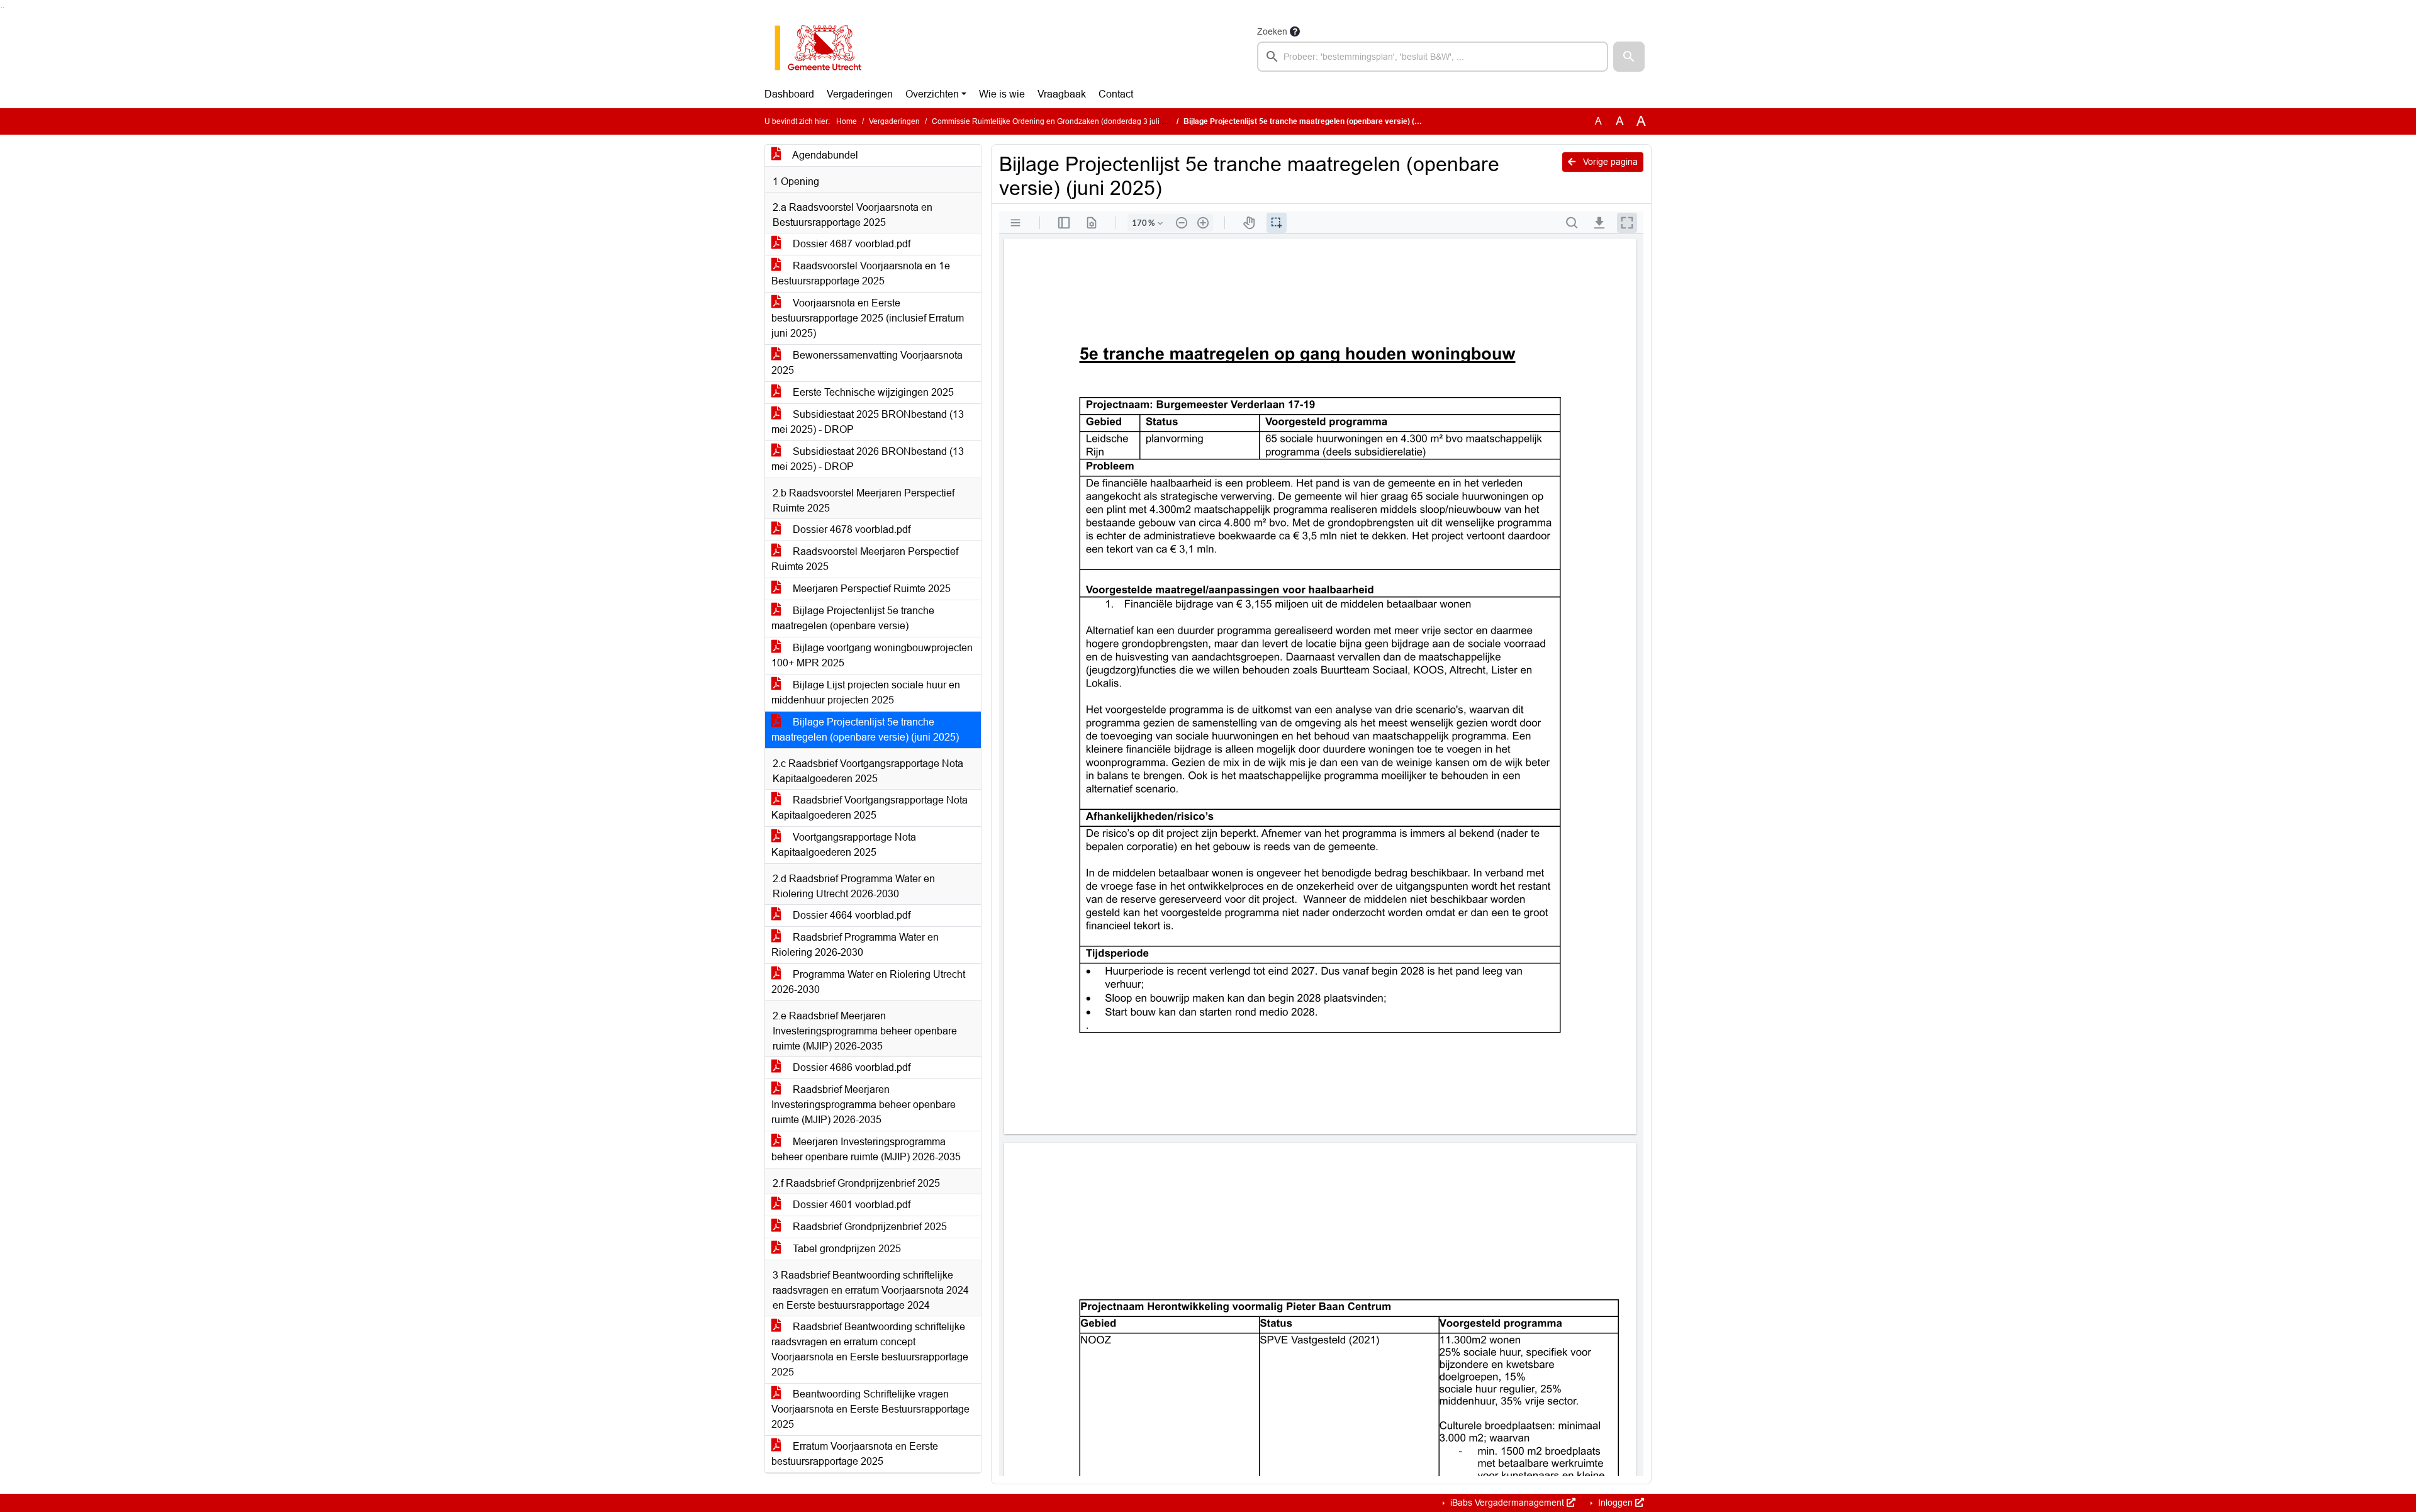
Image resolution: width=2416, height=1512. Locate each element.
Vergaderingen (860, 94)
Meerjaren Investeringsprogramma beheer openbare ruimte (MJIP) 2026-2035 (866, 1149)
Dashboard (789, 94)
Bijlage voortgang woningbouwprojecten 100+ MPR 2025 (872, 655)
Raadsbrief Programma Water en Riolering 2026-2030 (855, 945)
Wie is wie (1002, 94)
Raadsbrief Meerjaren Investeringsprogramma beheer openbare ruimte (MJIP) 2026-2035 (864, 1105)
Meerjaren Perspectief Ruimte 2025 (870, 589)
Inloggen (1615, 1503)
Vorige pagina (1609, 162)
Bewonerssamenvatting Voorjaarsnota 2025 (867, 363)
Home (847, 121)
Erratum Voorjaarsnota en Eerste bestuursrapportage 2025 (855, 1454)
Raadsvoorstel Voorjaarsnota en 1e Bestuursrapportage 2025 (861, 273)
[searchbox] (1433, 57)
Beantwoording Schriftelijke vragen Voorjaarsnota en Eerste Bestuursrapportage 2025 (870, 1409)
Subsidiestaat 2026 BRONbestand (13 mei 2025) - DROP (868, 459)
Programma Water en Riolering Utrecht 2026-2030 (868, 982)
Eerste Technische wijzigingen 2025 (872, 392)
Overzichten (932, 94)
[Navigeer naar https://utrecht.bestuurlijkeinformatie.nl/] (825, 48)
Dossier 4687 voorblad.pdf (850, 244)
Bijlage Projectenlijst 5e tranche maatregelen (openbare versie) (853, 618)
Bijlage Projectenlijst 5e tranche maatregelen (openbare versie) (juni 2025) (865, 730)
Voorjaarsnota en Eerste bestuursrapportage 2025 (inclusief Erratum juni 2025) (868, 318)
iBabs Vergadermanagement (1507, 1503)
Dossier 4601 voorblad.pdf (850, 1205)
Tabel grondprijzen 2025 (846, 1249)
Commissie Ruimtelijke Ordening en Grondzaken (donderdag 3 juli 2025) (1057, 121)
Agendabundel (824, 155)
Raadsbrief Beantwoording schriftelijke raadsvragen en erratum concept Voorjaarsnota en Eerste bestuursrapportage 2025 (870, 1349)
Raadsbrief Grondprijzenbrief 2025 (869, 1227)
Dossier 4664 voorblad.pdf (850, 915)
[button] (1629, 57)
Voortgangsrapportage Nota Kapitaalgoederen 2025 (844, 845)
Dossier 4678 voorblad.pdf (850, 529)
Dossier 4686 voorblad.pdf (850, 1067)
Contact (1116, 94)
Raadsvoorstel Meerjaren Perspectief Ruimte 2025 (865, 559)
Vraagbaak (1062, 94)
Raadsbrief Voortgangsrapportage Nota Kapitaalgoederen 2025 (870, 808)
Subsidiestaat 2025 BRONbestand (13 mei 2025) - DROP (868, 422)
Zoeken (1272, 31)
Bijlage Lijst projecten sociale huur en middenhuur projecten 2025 (866, 692)
